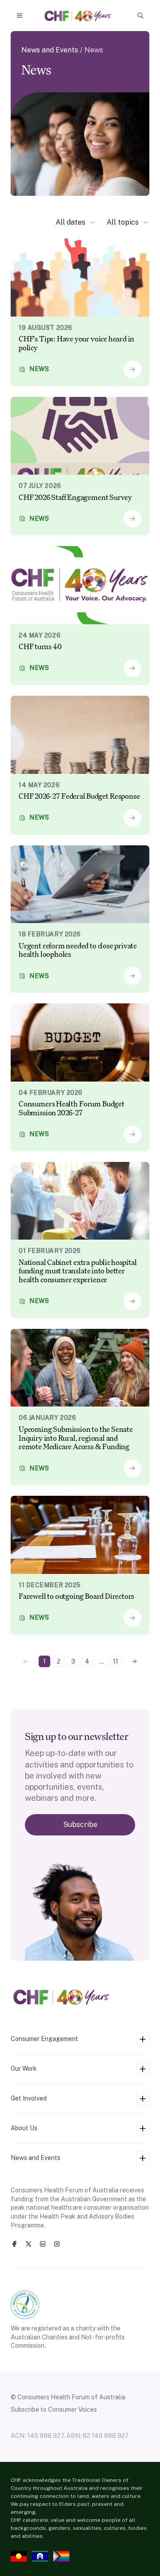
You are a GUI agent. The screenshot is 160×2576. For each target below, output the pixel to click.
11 (116, 1661)
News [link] (94, 50)
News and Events (50, 50)
